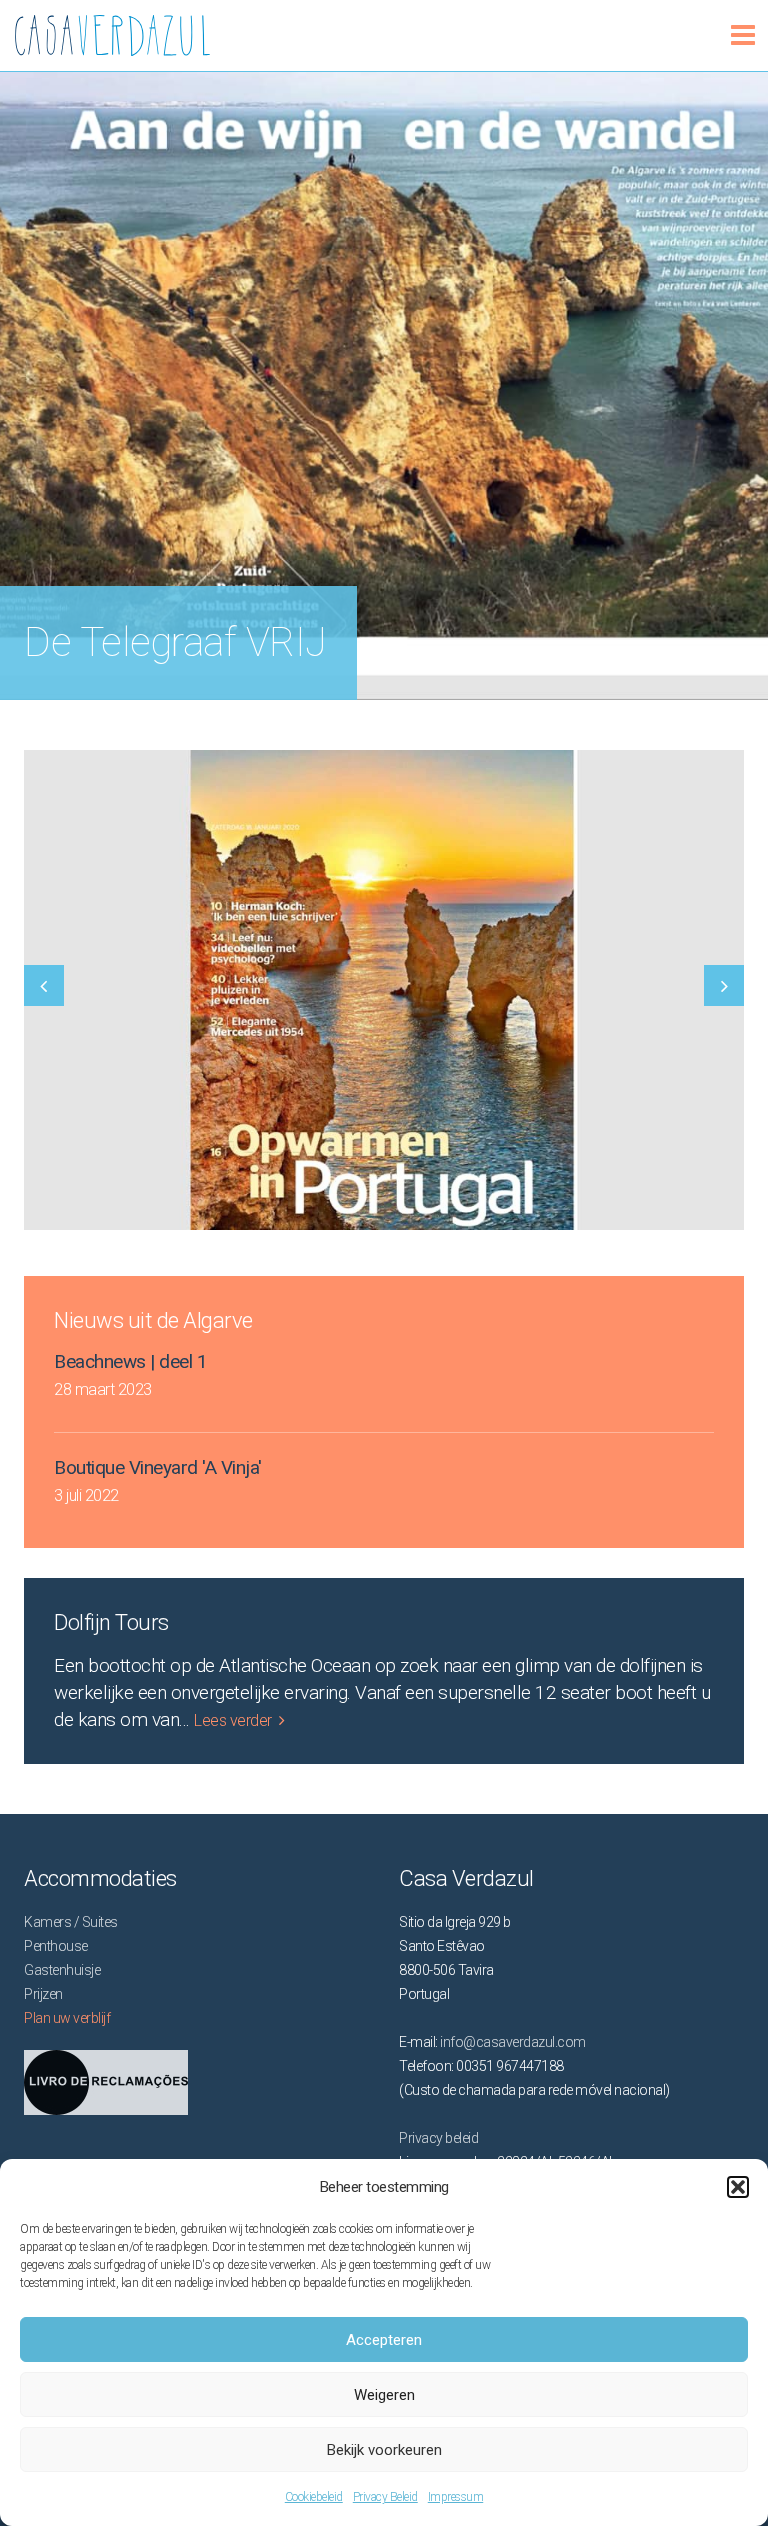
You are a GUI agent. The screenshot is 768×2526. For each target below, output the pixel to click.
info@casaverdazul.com (513, 2042)
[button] (738, 2187)
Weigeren (384, 2395)
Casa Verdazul (17, 27)
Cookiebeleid (314, 2497)
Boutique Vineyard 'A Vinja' (158, 1467)
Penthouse (56, 1946)
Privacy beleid (438, 2138)
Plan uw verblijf (67, 2018)
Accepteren (384, 2340)
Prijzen (43, 1994)
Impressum (456, 2497)
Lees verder (233, 1720)
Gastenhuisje (62, 1970)
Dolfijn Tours (111, 1622)
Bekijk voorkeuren (384, 2450)
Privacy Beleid (385, 2497)
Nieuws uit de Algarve (153, 1320)
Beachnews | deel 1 (130, 1361)
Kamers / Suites (71, 1922)
